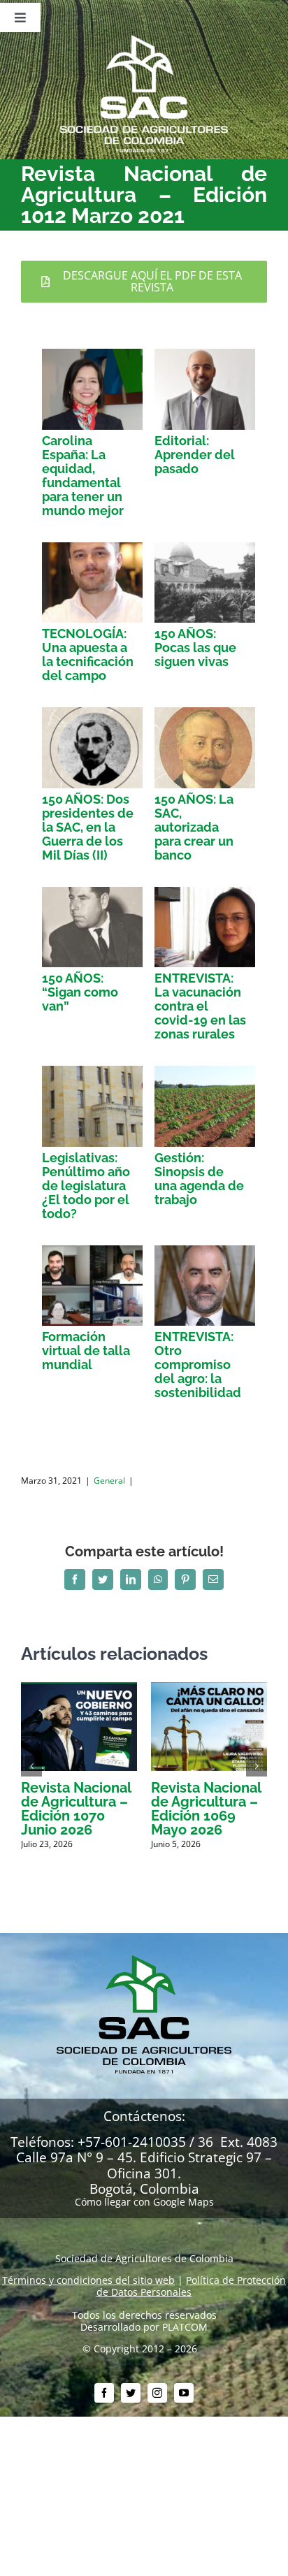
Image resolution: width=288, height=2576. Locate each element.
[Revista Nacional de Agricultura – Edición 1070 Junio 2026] (79, 1689)
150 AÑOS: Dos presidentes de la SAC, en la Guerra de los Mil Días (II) (88, 827)
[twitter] (131, 2393)
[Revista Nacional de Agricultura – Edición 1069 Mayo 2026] (209, 1689)
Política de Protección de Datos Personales (191, 2286)
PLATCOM (185, 2327)
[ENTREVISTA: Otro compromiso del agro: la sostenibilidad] (205, 1286)
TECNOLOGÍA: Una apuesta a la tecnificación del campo (88, 654)
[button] (31, 1766)
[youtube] (184, 2393)
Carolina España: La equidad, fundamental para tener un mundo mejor (83, 476)
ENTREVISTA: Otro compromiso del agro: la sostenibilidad (198, 1365)
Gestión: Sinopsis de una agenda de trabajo (199, 1179)
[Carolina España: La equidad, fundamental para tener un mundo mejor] (92, 389)
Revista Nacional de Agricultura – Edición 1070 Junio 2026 (76, 1809)
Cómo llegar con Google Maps (144, 2202)
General (109, 1481)
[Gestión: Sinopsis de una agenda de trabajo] (205, 1106)
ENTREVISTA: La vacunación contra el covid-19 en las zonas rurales (200, 1006)
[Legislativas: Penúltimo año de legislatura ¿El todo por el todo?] (92, 1106)
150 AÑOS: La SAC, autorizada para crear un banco (194, 827)
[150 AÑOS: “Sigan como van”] (92, 927)
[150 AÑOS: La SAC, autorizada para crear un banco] (205, 747)
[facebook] (104, 2393)
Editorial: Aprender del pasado (195, 455)
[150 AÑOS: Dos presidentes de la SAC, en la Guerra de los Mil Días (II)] (92, 748)
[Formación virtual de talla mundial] (92, 1286)
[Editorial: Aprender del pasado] (205, 389)
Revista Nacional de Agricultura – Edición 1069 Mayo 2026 (206, 1809)
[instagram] (157, 2393)
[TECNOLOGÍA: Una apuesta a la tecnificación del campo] (92, 583)
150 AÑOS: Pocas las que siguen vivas (195, 647)
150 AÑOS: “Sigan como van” (80, 992)
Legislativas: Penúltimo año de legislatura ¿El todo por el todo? (86, 1186)
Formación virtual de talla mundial (86, 1351)
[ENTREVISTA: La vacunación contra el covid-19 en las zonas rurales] (205, 927)
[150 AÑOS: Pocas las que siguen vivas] (205, 583)
